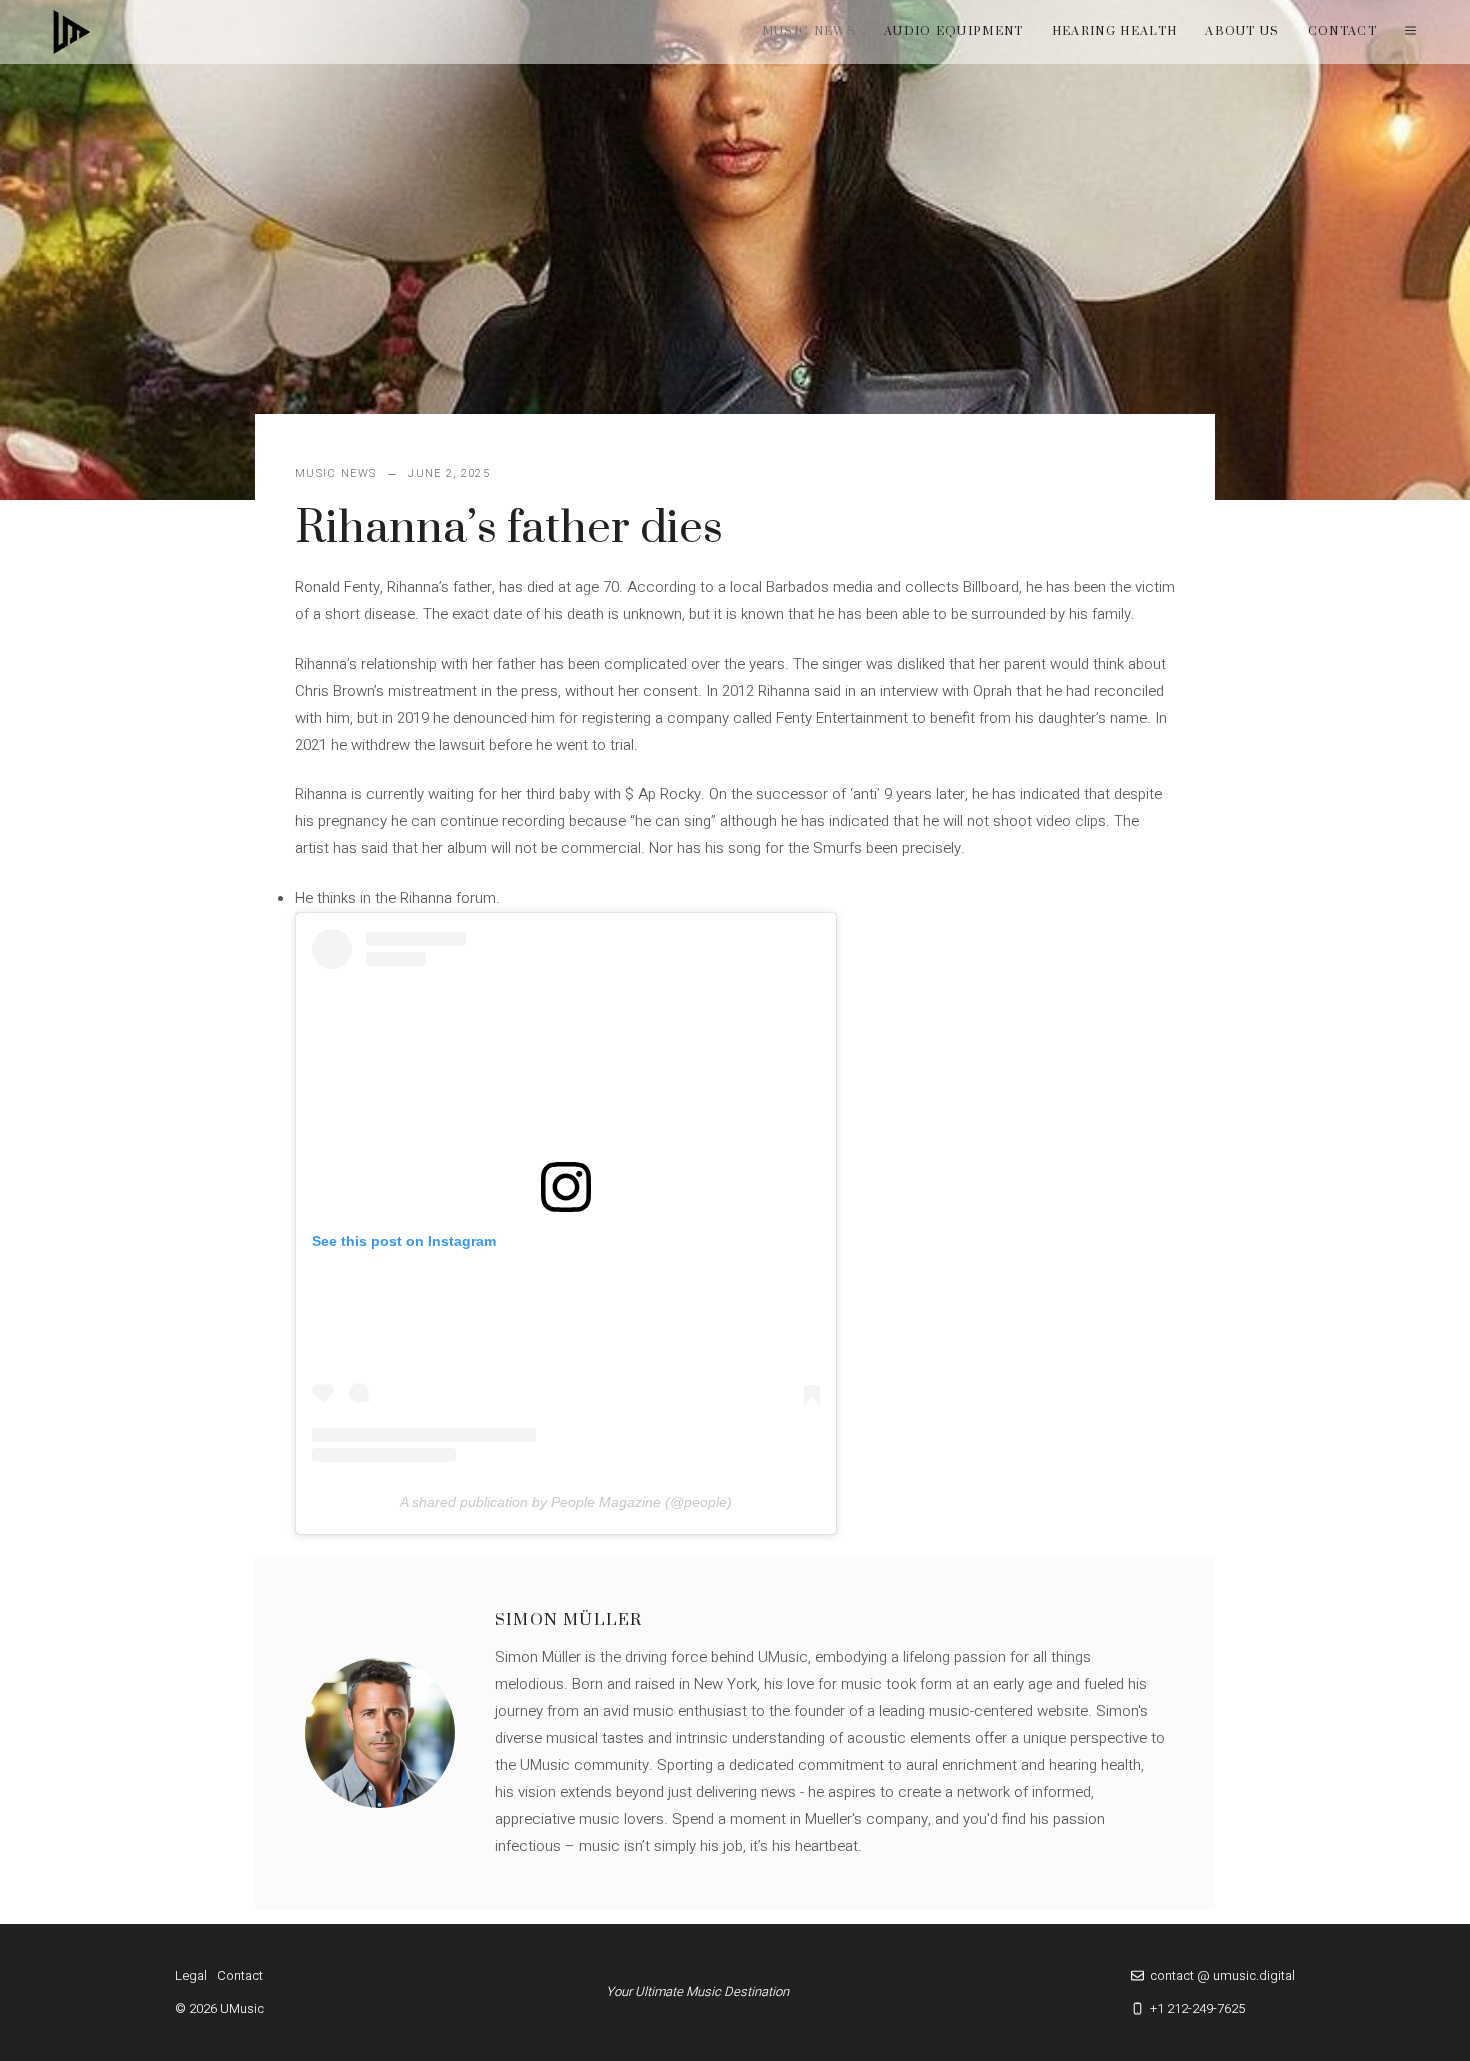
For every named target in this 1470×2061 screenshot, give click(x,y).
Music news (809, 31)
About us (1242, 31)
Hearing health (1114, 31)
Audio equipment (954, 31)
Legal (191, 1975)
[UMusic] (72, 32)
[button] (1410, 32)
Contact (1342, 31)
